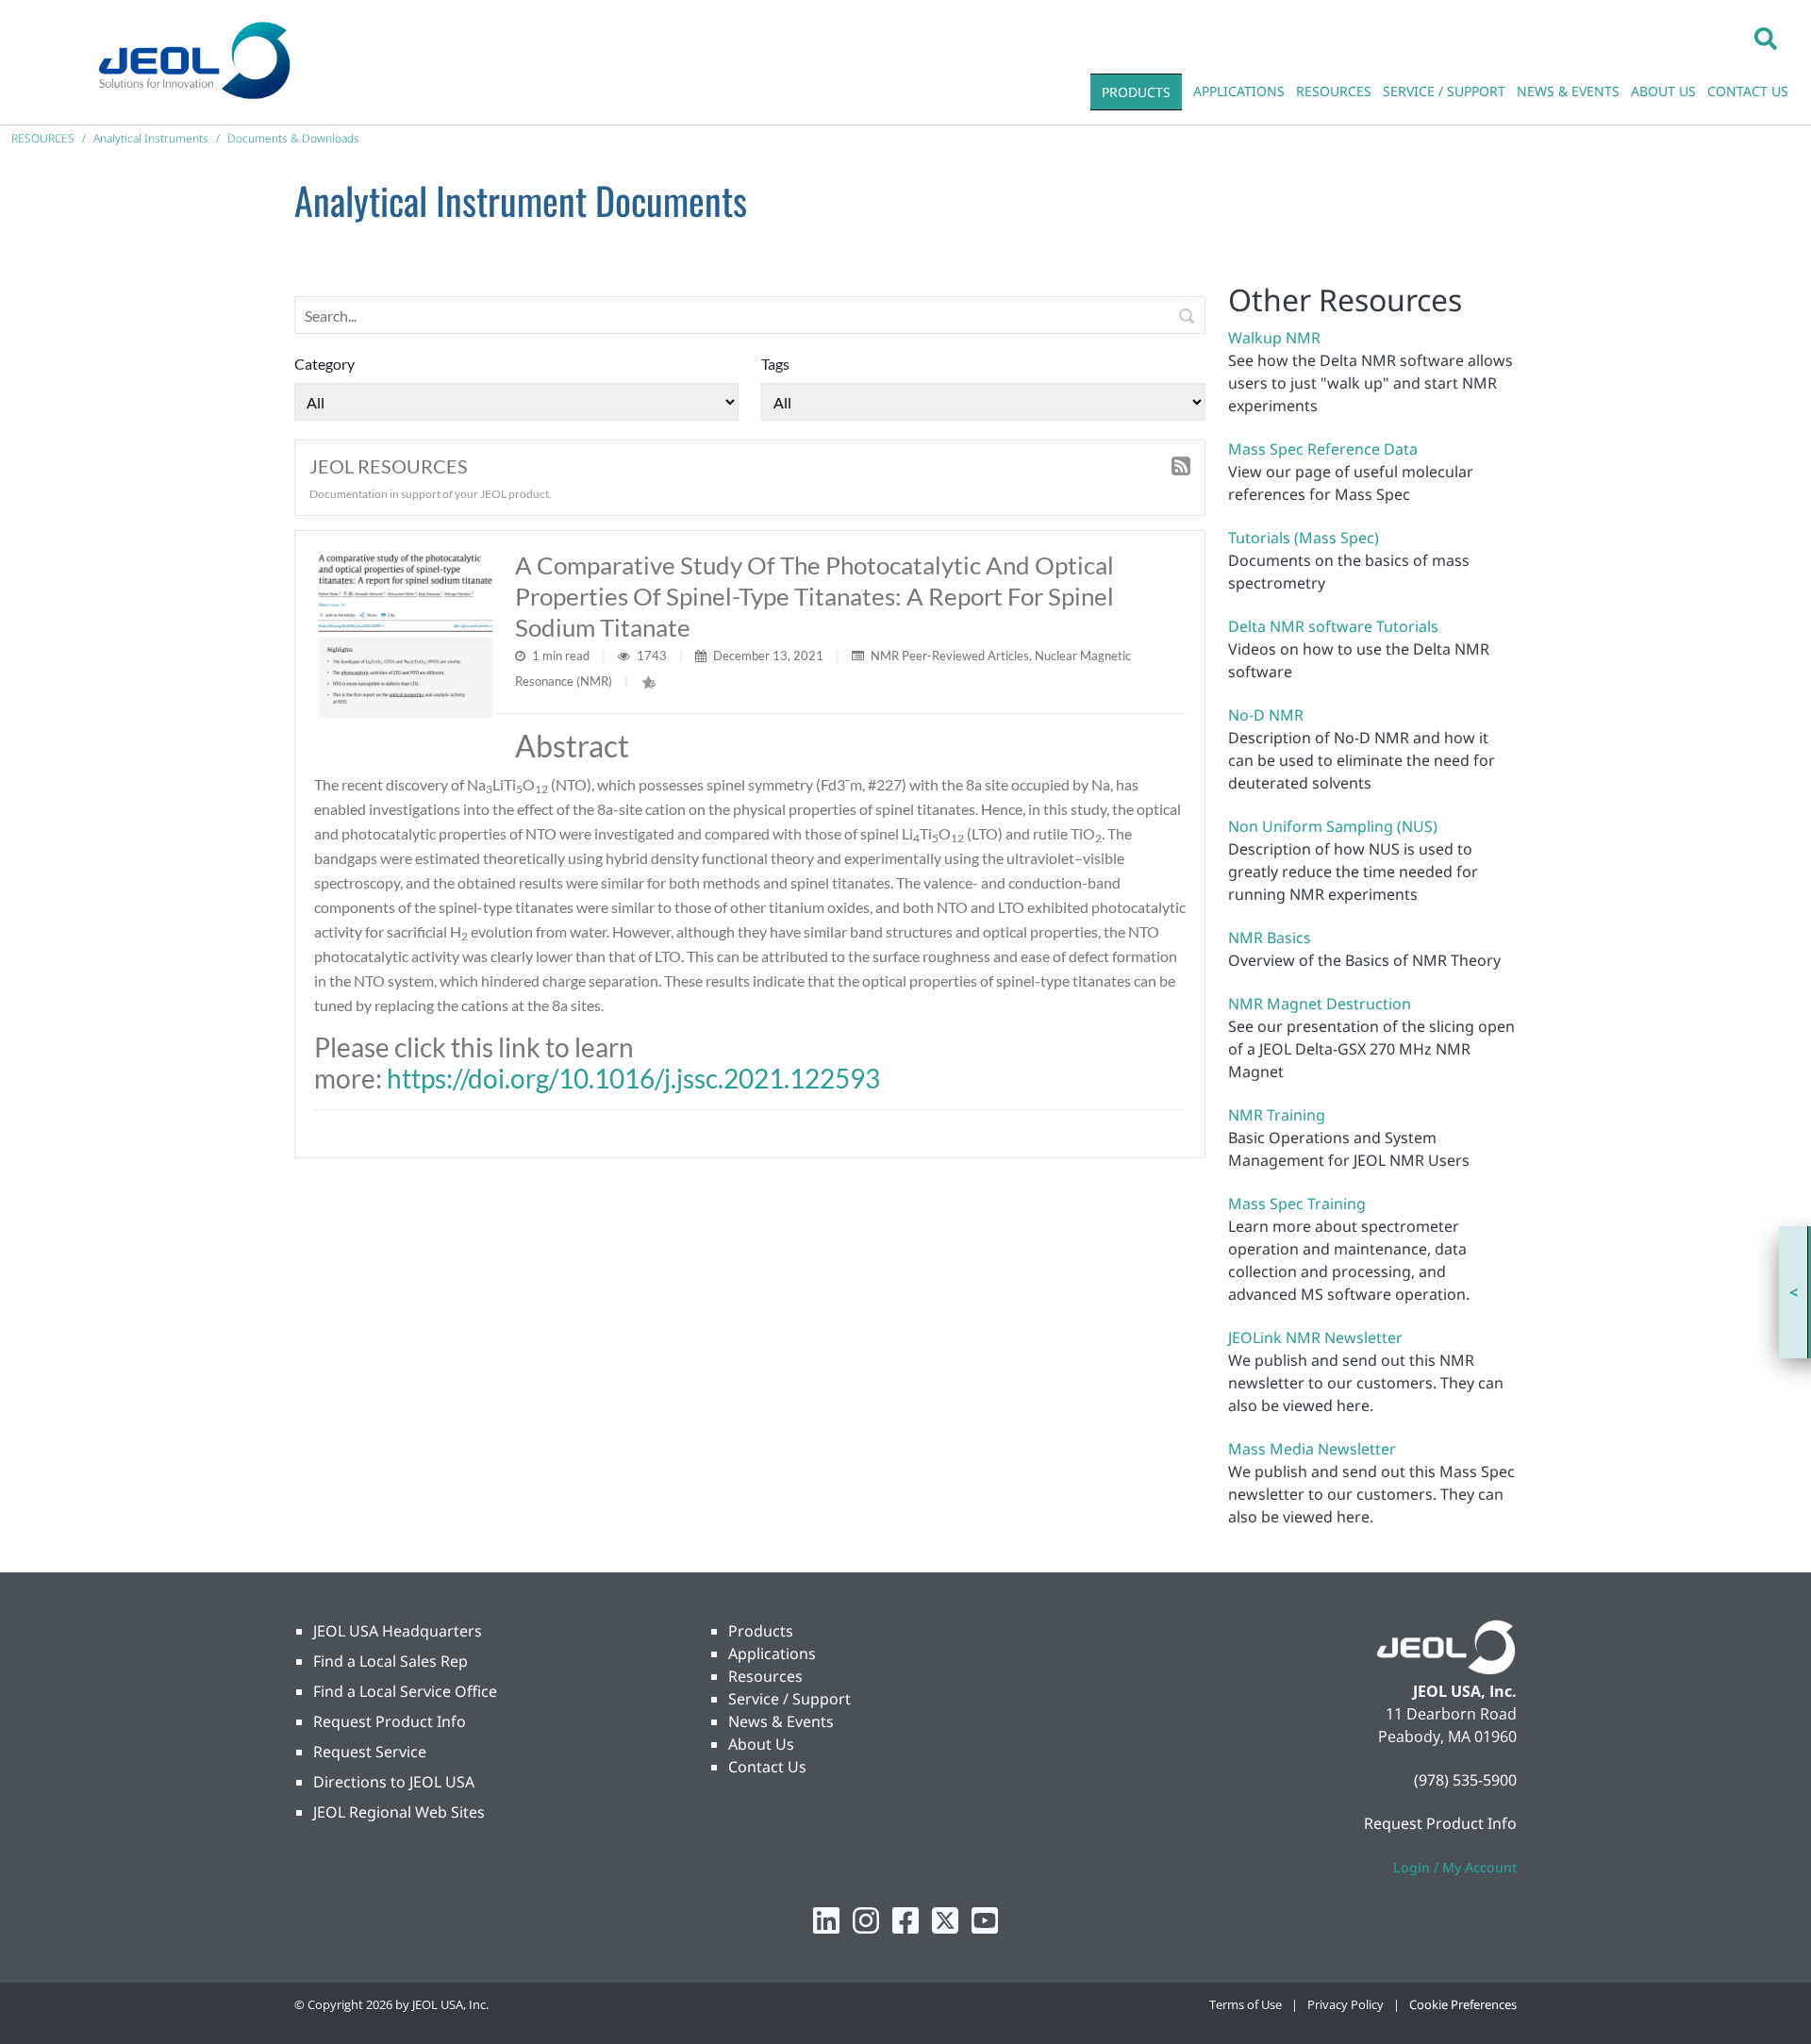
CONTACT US (1748, 91)
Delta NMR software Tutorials (1333, 626)
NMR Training (1277, 1115)
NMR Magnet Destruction (1320, 1004)
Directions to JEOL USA (394, 1782)
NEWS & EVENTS (1568, 91)
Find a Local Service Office (405, 1691)
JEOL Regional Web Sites (399, 1812)
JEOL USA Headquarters (398, 1631)
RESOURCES (1334, 91)
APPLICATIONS (1239, 91)
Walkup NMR (1274, 338)
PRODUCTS (1136, 92)
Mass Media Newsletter (1312, 1449)
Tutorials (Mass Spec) (1304, 538)
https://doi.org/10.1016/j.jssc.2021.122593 (633, 1078)
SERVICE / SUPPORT (1444, 91)
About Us (761, 1744)
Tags (775, 364)
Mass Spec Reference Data (1323, 449)
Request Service (370, 1752)
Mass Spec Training (1297, 1204)
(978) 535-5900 (1465, 1780)
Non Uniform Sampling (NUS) (1333, 826)
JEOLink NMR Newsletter (1315, 1338)
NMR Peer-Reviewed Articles (950, 656)
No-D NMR (1266, 715)
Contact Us (767, 1767)
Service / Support (789, 1699)
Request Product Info (390, 1721)
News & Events (781, 1721)
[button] (1766, 38)
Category (324, 364)
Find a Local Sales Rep (390, 1661)
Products (761, 1631)
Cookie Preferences (1463, 2004)
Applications (772, 1653)
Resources (765, 1676)
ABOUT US (1663, 91)
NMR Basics (1270, 938)
